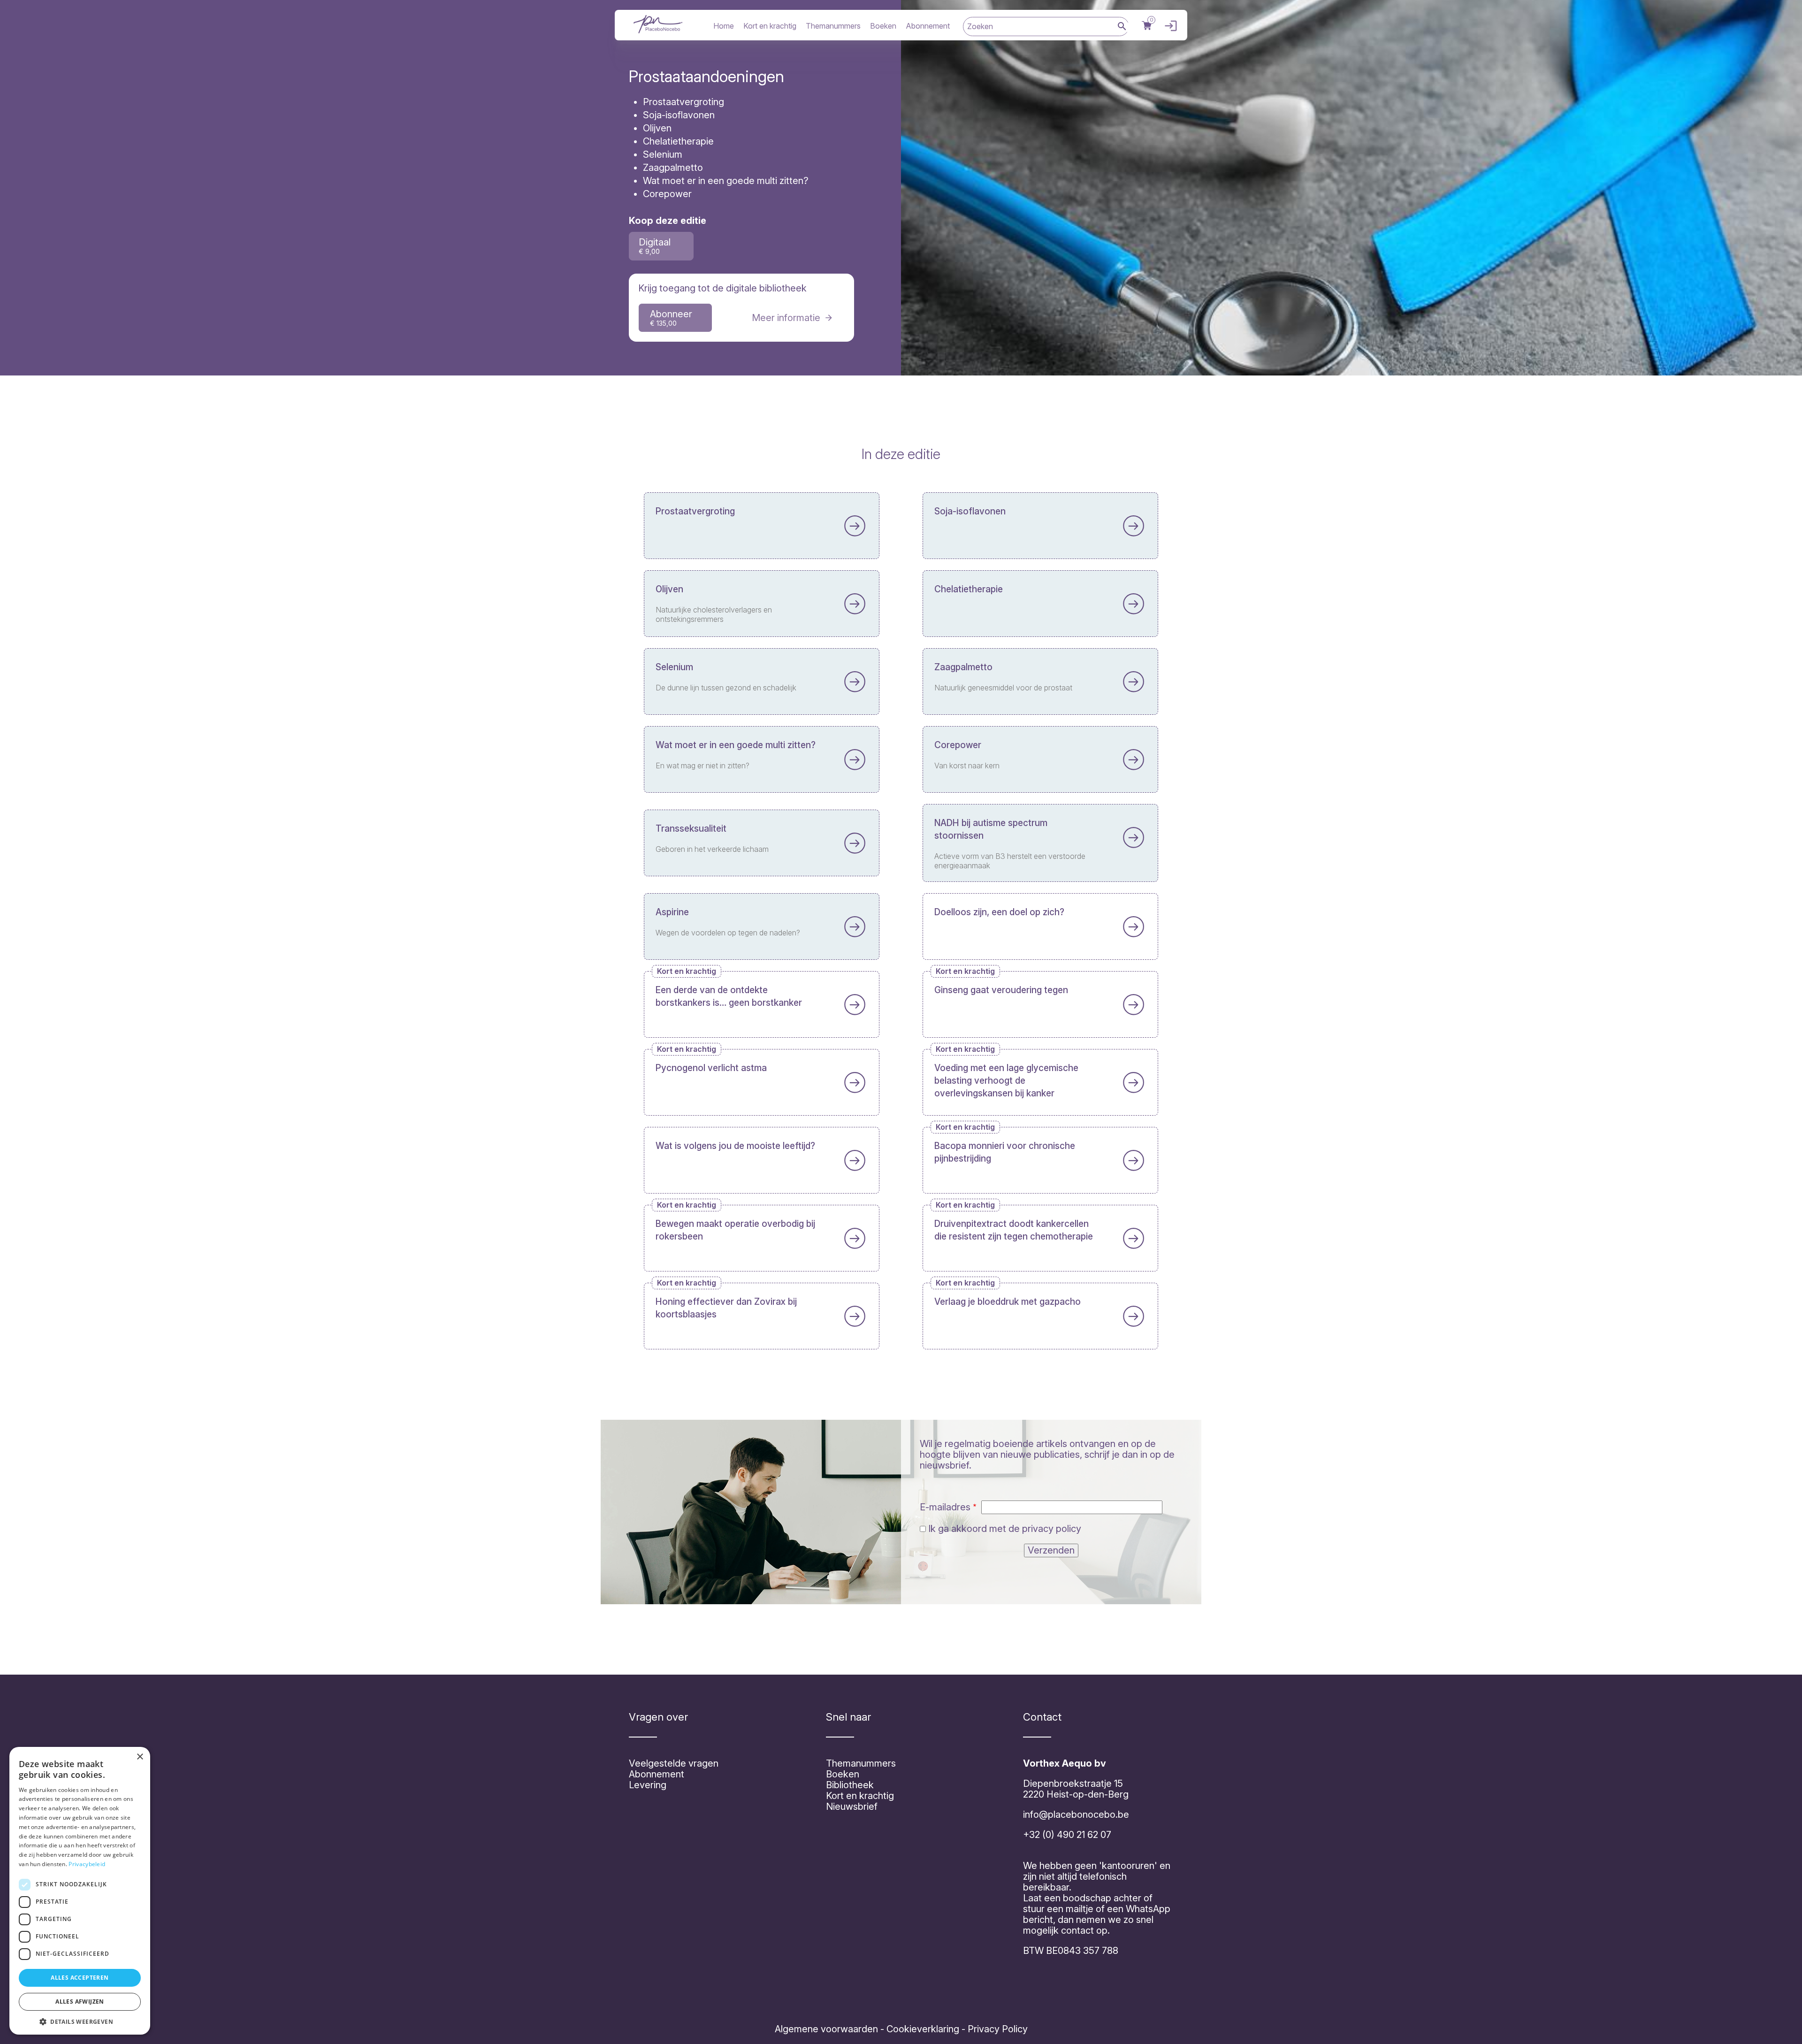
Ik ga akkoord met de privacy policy (1005, 1529)
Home (724, 26)
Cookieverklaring (923, 2029)
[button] (80, 2021)
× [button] (140, 1757)
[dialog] (80, 1891)
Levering (648, 1785)
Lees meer (762, 526)
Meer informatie (786, 318)
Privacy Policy (996, 2029)
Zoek (1122, 27)
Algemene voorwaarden (826, 2029)
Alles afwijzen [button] (80, 2002)
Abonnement (928, 26)
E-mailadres (945, 1507)
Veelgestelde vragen (674, 1763)
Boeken (883, 26)
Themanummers (833, 26)
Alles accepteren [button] (80, 1978)
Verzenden (1051, 1550)
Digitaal (655, 246)
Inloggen (1168, 26)
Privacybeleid (87, 1864)
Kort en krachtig (770, 26)
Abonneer (671, 318)
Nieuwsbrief (852, 1807)
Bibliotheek (850, 1785)
